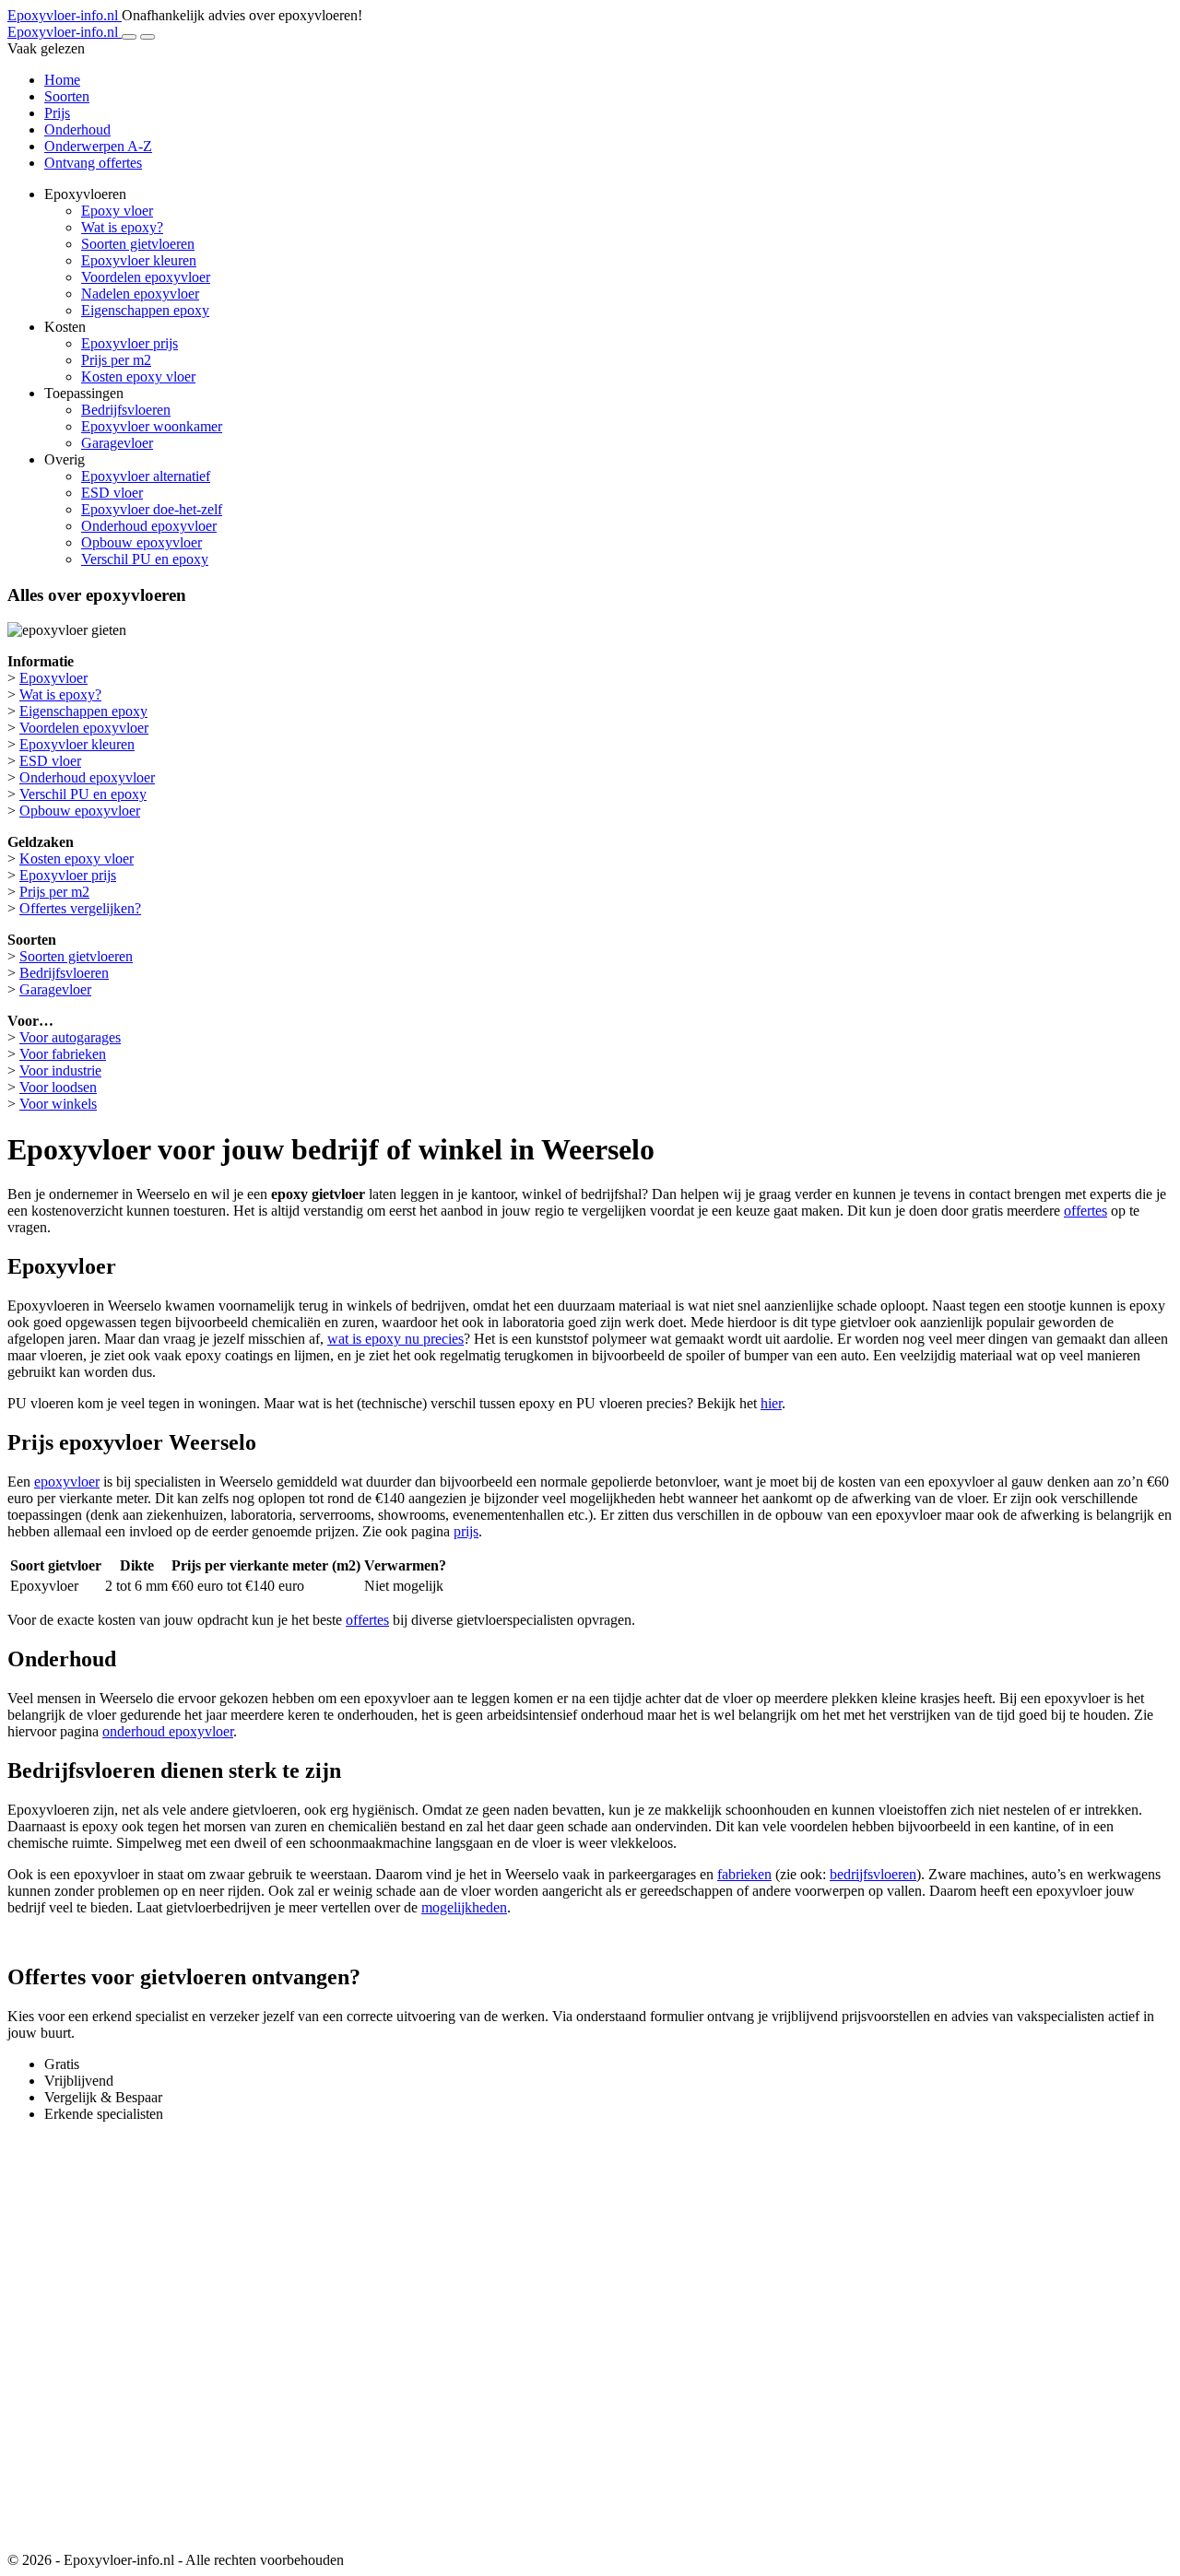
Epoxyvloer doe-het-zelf (152, 509)
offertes (1086, 1211)
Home (62, 80)
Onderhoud (77, 129)
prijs (466, 1531)
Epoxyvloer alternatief (146, 476)
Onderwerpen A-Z (98, 146)
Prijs (57, 113)
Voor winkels (58, 1104)
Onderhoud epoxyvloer (149, 526)
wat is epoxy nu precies (395, 1339)
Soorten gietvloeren (138, 244)
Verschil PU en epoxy (145, 559)
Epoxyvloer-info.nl (65, 15)
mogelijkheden (464, 1907)
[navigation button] (129, 37)
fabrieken (744, 1874)
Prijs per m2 (116, 360)
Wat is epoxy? (122, 227)
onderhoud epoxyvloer (168, 1731)
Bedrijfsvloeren (126, 410)
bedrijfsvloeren (873, 1874)
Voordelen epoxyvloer (146, 277)
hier (771, 1403)
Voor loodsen (58, 1087)
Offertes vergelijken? (80, 908)
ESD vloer (112, 493)
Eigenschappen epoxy (145, 310)
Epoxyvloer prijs (130, 343)
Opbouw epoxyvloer (142, 542)
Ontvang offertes (93, 163)
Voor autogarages (70, 1037)
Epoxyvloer (53, 678)
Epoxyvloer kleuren (139, 260)
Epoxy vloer (117, 211)
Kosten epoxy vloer (138, 376)
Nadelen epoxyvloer (140, 294)
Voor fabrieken (63, 1054)
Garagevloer (117, 443)
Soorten (67, 96)
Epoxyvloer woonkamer (152, 426)
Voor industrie (60, 1070)
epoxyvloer (67, 1482)
